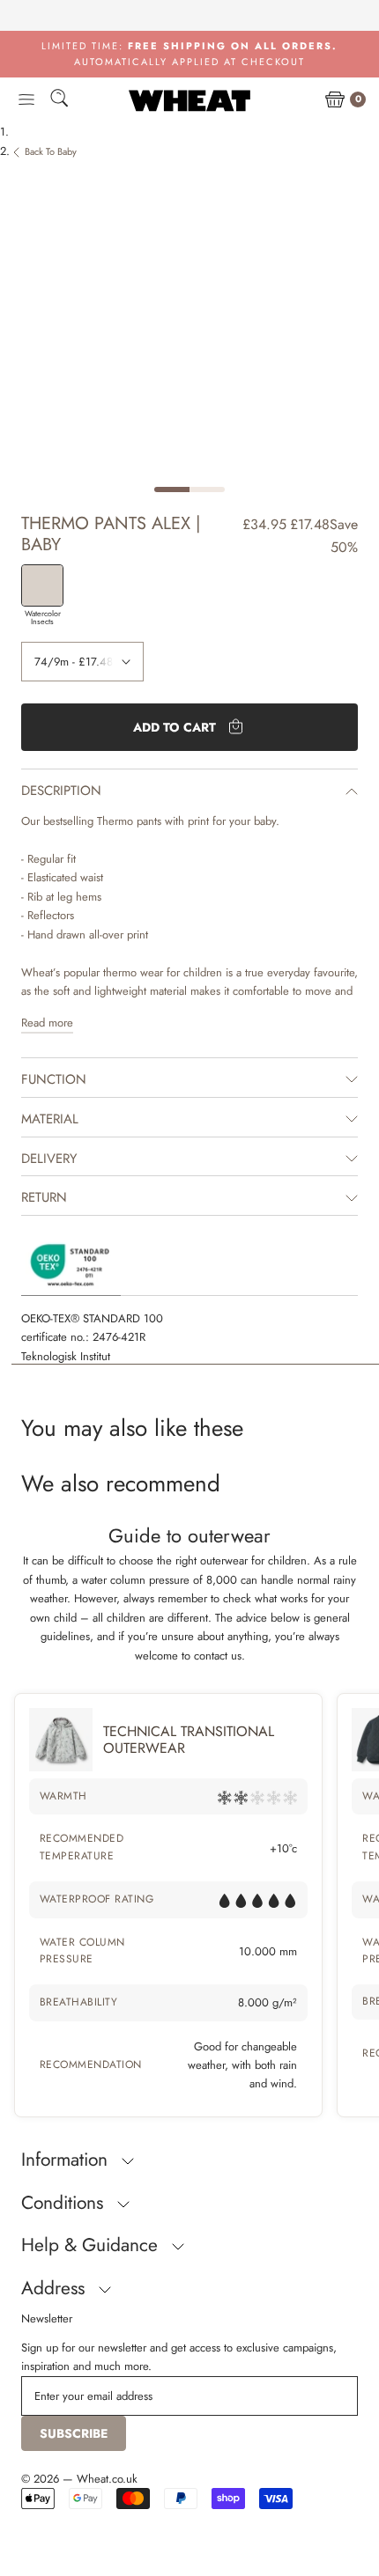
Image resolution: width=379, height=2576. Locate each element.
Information (67, 2160)
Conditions (65, 2203)
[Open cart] (335, 100)
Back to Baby (51, 151)
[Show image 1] (172, 489)
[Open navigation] (26, 100)
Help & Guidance (92, 2245)
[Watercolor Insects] (42, 585)
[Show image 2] (207, 489)
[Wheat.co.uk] (189, 100)
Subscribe (74, 2433)
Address (56, 2288)
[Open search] (59, 101)
